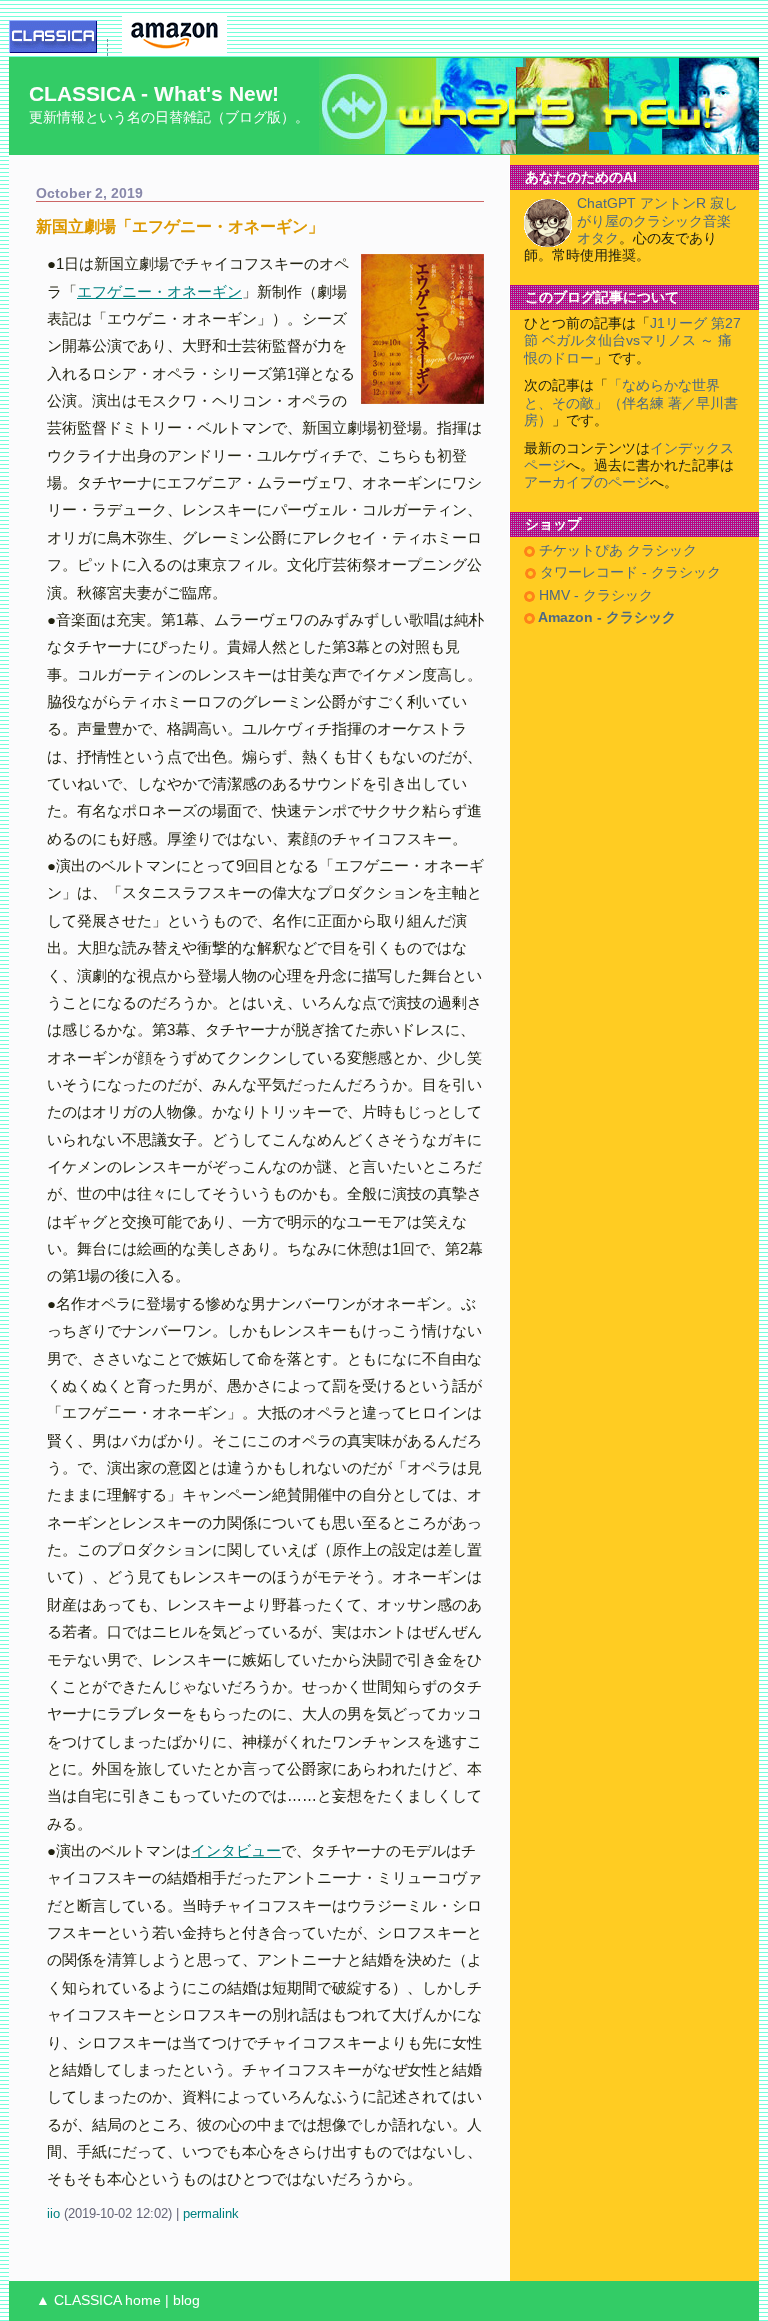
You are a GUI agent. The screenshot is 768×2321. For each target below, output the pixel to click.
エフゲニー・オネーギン (159, 291)
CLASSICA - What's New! (154, 93)
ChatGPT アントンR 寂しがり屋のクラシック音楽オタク (657, 221)
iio (53, 2213)
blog (186, 2300)
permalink (211, 2213)
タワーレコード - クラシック (628, 572)
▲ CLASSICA (78, 2300)
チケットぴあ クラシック (616, 550)
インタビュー (236, 1850)
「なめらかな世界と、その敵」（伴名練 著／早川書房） (631, 403)
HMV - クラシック (594, 595)
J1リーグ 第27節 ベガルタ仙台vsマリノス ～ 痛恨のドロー (632, 341)
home (143, 2300)
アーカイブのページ (587, 482)
